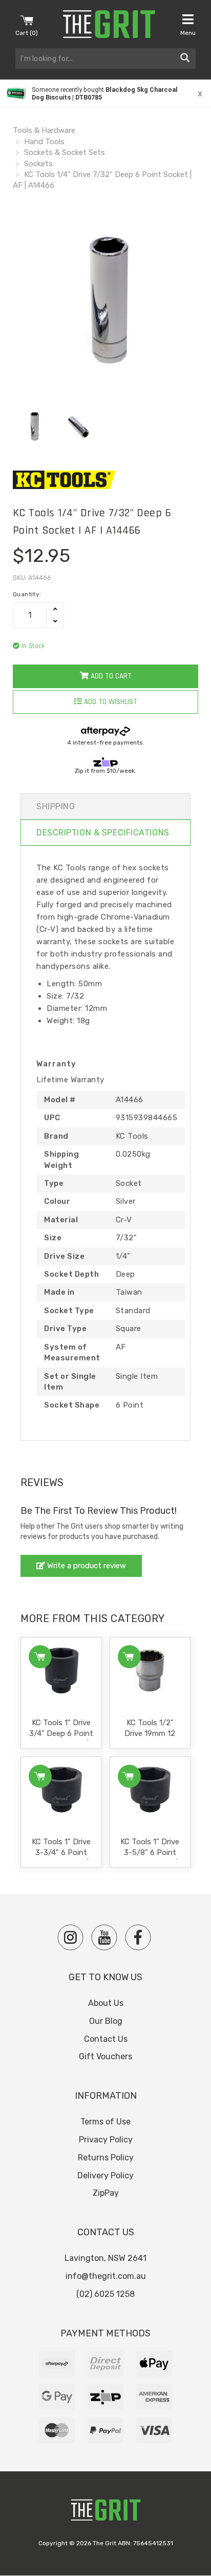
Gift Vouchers (105, 2056)
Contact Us (106, 2039)
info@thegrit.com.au (106, 2276)
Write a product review (86, 1566)
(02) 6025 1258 (105, 2294)
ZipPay (106, 2193)
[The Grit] (105, 2513)
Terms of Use (105, 2122)
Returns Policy (106, 2158)
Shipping (56, 806)
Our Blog (106, 2021)
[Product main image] (105, 303)
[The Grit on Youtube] (104, 1937)
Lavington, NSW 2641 (105, 2258)
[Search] (185, 58)
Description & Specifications (103, 833)
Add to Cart (110, 676)
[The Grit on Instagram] (70, 1937)
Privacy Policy (106, 2140)
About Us (106, 2003)
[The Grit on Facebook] (138, 1937)
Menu (188, 33)
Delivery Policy (105, 2175)
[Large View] (34, 427)
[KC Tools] (105, 480)
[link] (105, 93)
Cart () (27, 33)
